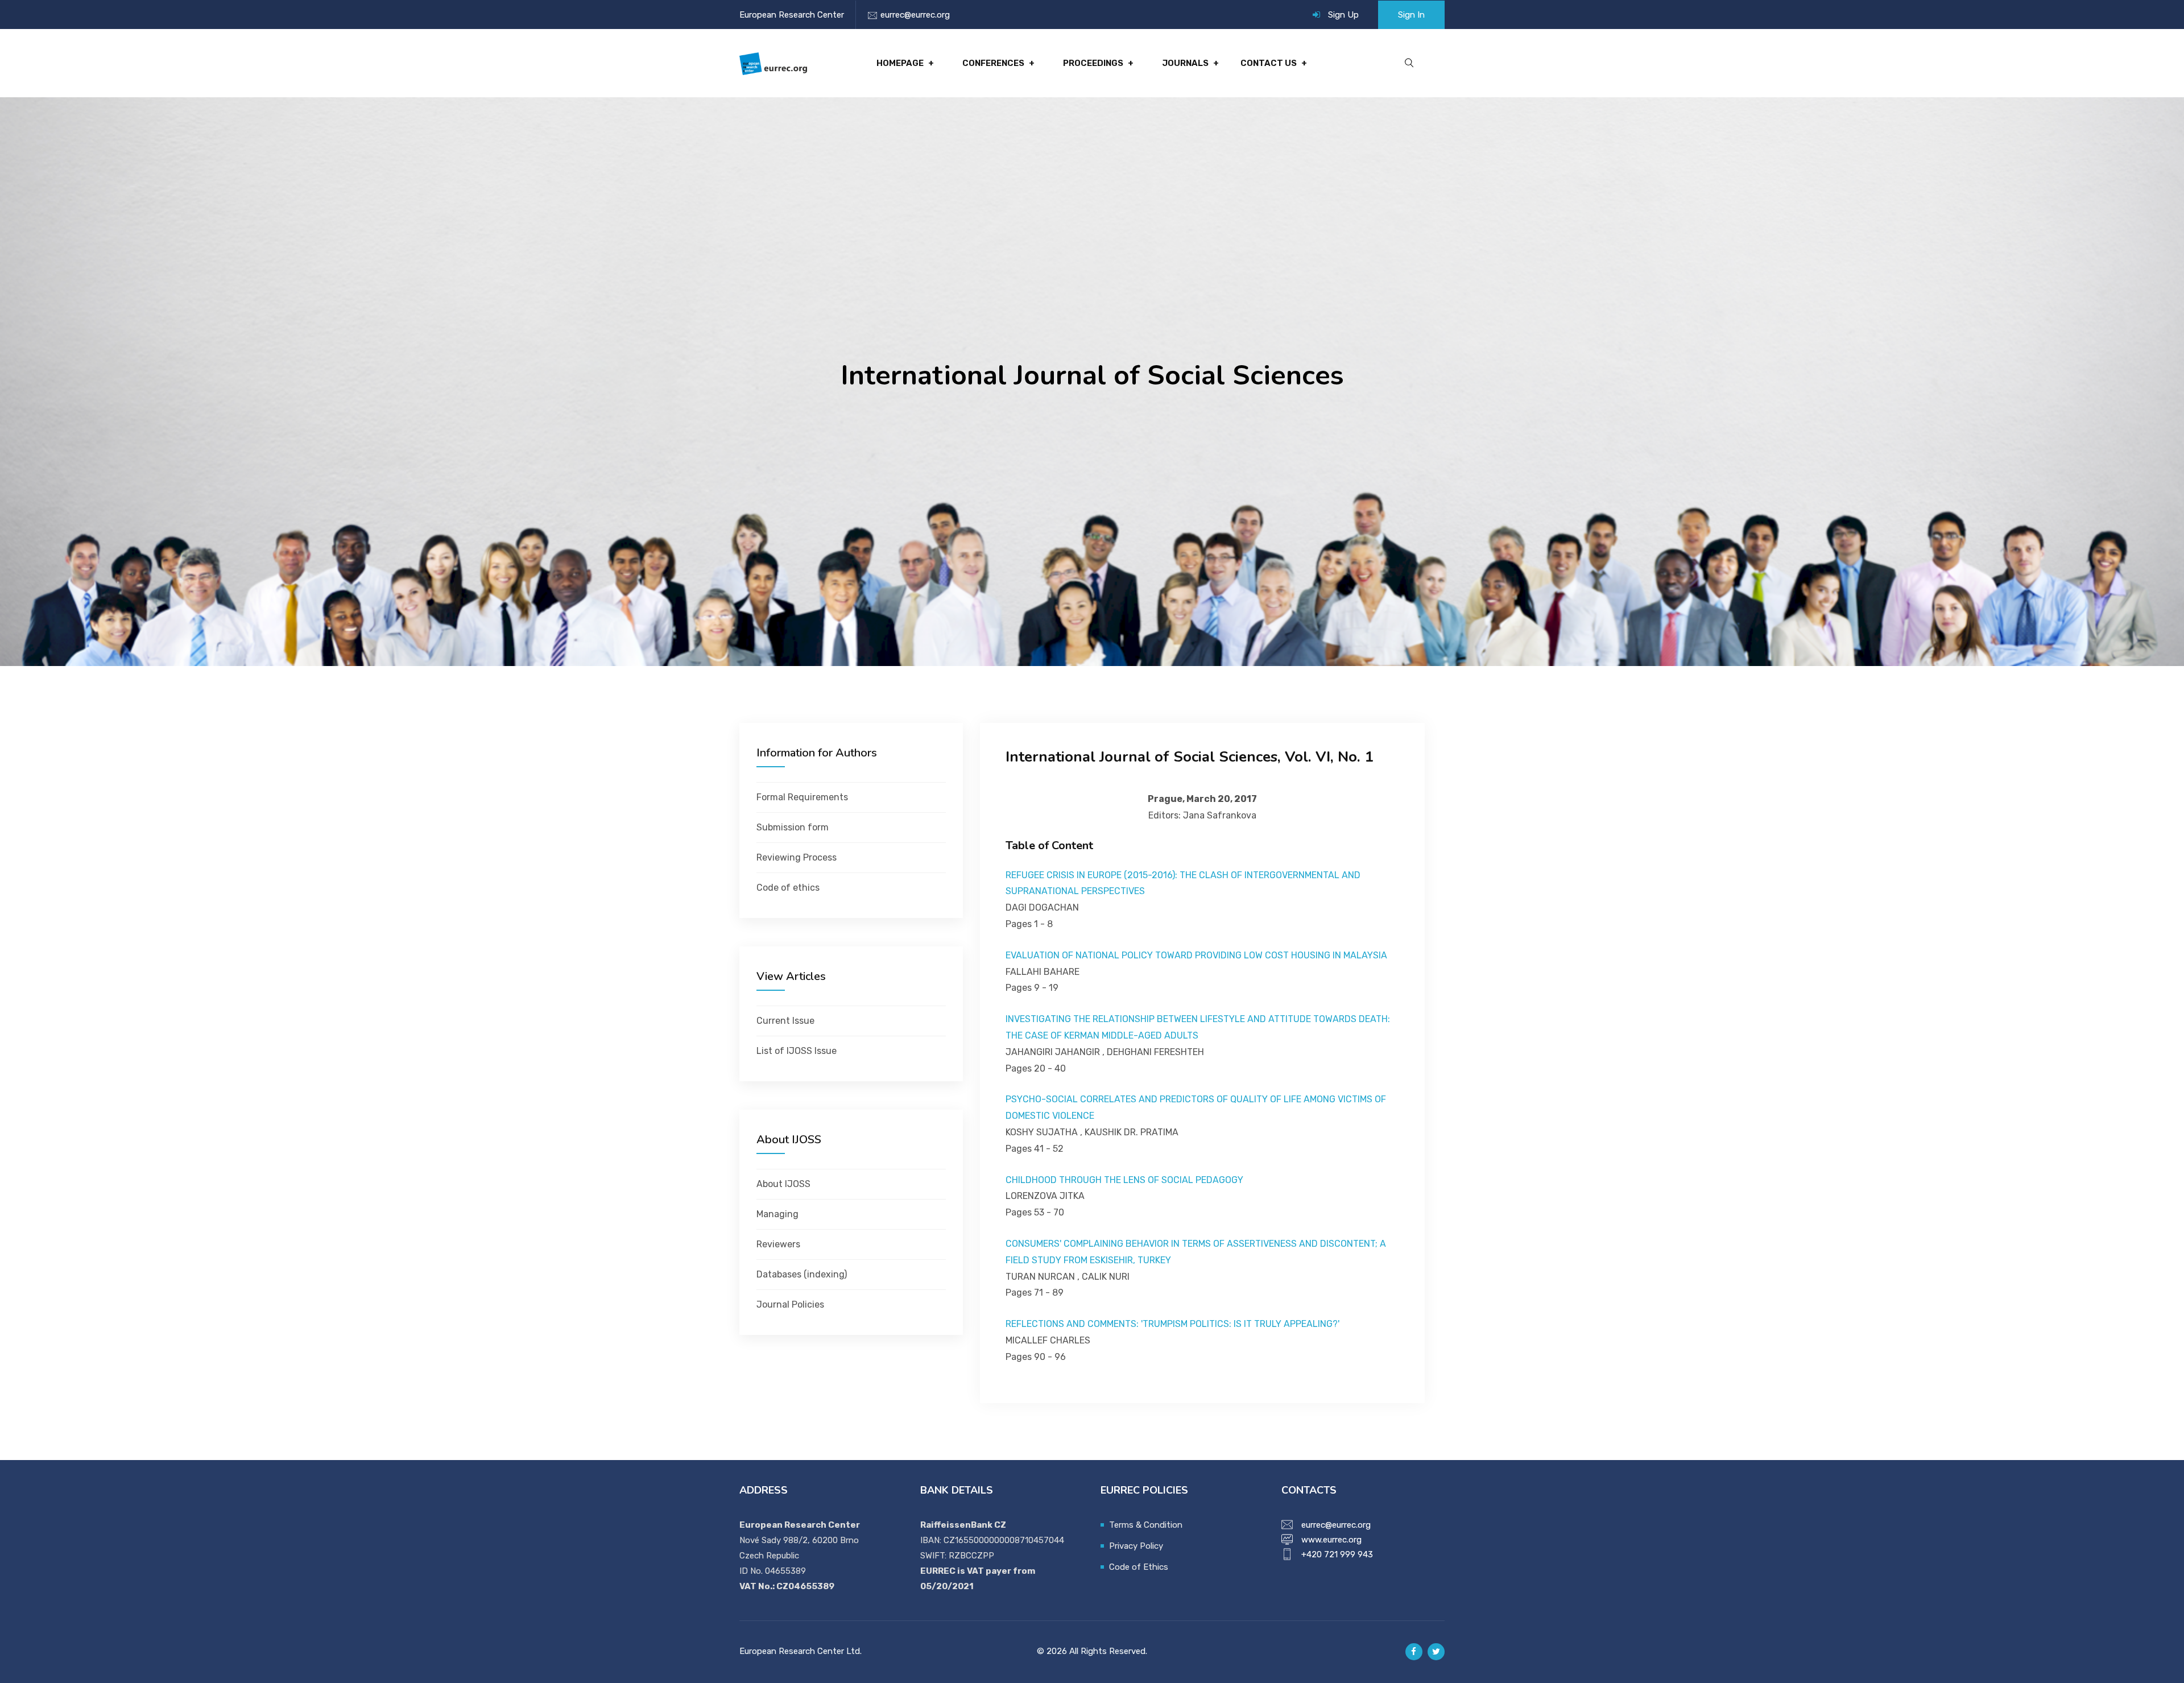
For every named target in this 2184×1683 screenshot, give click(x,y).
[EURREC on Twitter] (1436, 1652)
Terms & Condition (1146, 1525)
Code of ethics (788, 888)
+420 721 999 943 (1337, 1554)
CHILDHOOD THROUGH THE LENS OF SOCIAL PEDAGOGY (1124, 1180)
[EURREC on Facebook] (1414, 1652)
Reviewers (778, 1244)
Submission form (793, 827)
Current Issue (785, 1021)
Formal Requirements (802, 797)
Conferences (993, 63)
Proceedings (1093, 63)
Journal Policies (790, 1304)
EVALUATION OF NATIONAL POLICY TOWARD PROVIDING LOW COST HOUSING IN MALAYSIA (1196, 955)
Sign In (1411, 15)
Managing (777, 1214)
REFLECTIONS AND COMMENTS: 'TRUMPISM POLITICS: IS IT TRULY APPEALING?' (1172, 1324)
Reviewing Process (797, 857)
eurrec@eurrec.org (915, 15)
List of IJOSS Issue (797, 1051)
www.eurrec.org (1331, 1540)
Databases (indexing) (802, 1274)
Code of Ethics (1139, 1567)
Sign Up (1343, 15)
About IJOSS (783, 1184)
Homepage (900, 63)
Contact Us (1269, 63)
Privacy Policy (1136, 1546)
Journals (1185, 63)
